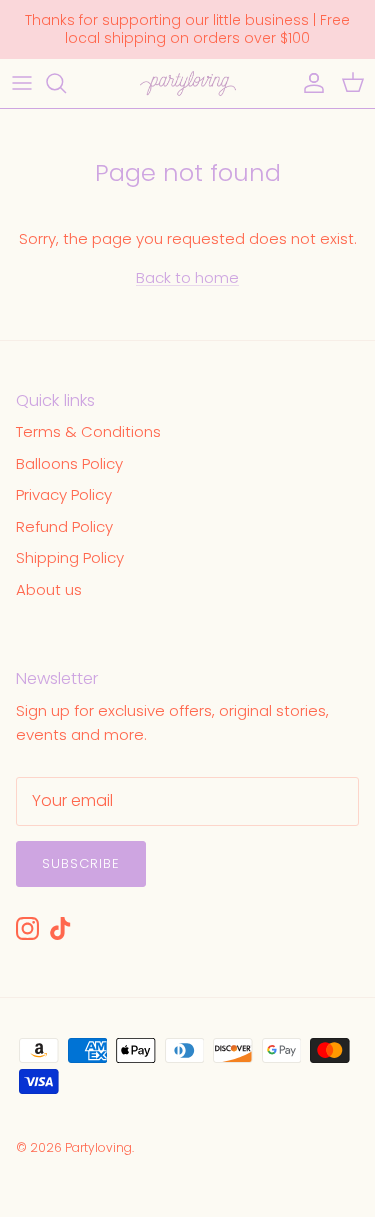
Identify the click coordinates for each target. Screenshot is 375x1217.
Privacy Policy (64, 494)
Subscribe (81, 863)
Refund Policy (64, 526)
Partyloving (98, 1147)
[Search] (66, 83)
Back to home (187, 277)
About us (49, 589)
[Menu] (22, 83)
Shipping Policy (70, 557)
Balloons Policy (69, 463)
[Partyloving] (188, 83)
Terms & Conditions (88, 431)
